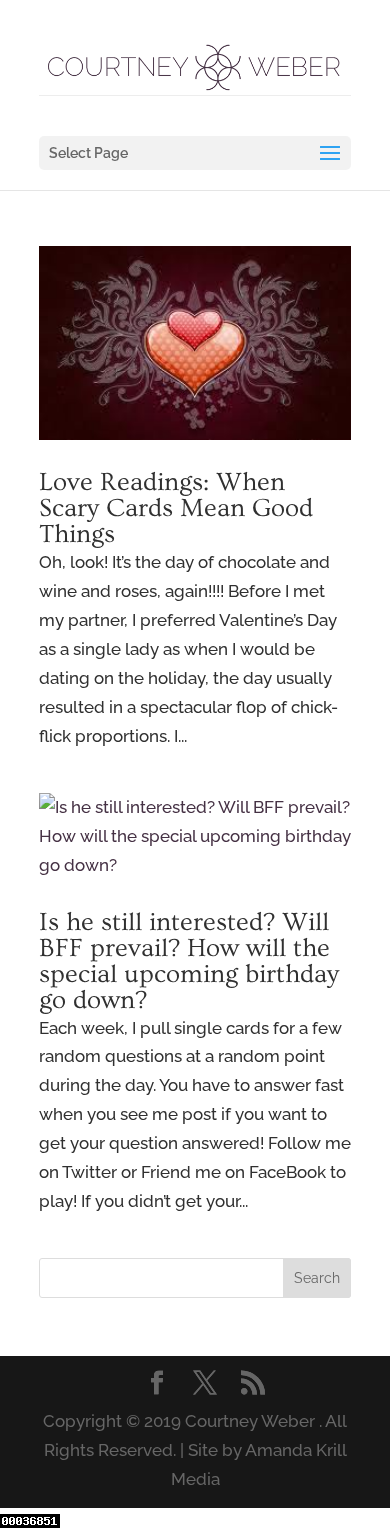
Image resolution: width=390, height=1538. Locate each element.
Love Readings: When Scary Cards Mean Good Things (176, 508)
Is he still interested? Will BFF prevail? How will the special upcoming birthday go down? (189, 961)
